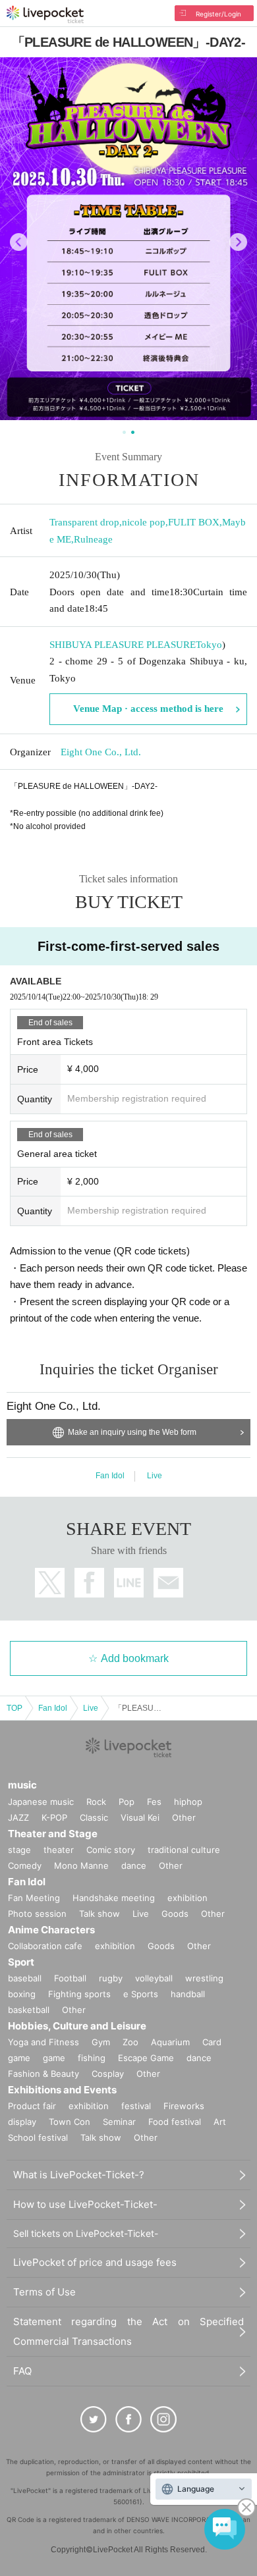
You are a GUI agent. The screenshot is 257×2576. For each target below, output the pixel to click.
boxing (22, 1994)
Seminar (119, 2122)
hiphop (188, 1802)
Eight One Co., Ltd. (101, 752)
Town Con (70, 2122)
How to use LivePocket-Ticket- (85, 2204)
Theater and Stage (53, 1834)
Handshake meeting (114, 1898)
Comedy (25, 1865)
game (54, 2058)
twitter (50, 1583)
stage (19, 1850)
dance (134, 1865)
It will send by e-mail (168, 1583)
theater (59, 1850)
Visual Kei (140, 1817)
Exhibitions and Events (62, 2090)
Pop (127, 1802)
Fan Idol (110, 1476)
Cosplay (108, 2074)
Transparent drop (84, 522)
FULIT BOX (194, 522)
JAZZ (18, 1817)
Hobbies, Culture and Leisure (77, 2026)
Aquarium (170, 2042)
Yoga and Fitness (43, 2042)
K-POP (54, 1817)
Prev (19, 242)
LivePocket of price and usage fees (95, 2262)
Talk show (100, 1914)
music (22, 1785)
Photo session (37, 1914)
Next (238, 242)
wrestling (204, 1978)
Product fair (32, 2106)
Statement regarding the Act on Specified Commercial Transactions (128, 2331)
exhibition (187, 1898)
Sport (21, 1962)
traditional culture (184, 1850)
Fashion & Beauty (43, 2074)
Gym (101, 2042)
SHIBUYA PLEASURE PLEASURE (123, 645)
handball (188, 1994)
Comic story (111, 1850)
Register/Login (218, 14)
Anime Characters (51, 1930)
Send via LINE (129, 1583)
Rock (96, 1802)
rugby (111, 1978)
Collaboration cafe (45, 1946)
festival (136, 2106)
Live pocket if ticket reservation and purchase (45, 14)
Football (70, 1978)
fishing (92, 2058)
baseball (25, 1978)
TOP (14, 1708)
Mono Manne (81, 1865)
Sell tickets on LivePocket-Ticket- (86, 2233)
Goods (175, 1914)
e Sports (141, 1994)
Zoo (130, 2042)
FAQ (22, 2371)
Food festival (175, 2122)
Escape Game (146, 2058)
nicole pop (144, 522)
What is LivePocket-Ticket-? (79, 2175)
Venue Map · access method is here (148, 709)
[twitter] (94, 2419)
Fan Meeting (34, 1898)
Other (184, 1817)
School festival (38, 2137)
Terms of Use (44, 2292)
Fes (154, 1802)
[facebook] (128, 2419)
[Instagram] (163, 2419)
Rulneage (93, 539)
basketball (29, 2010)
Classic (94, 1817)
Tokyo (209, 645)
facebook (89, 1583)
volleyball (154, 1978)
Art (220, 2122)
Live (155, 1476)
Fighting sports (79, 1994)
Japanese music (41, 1802)
